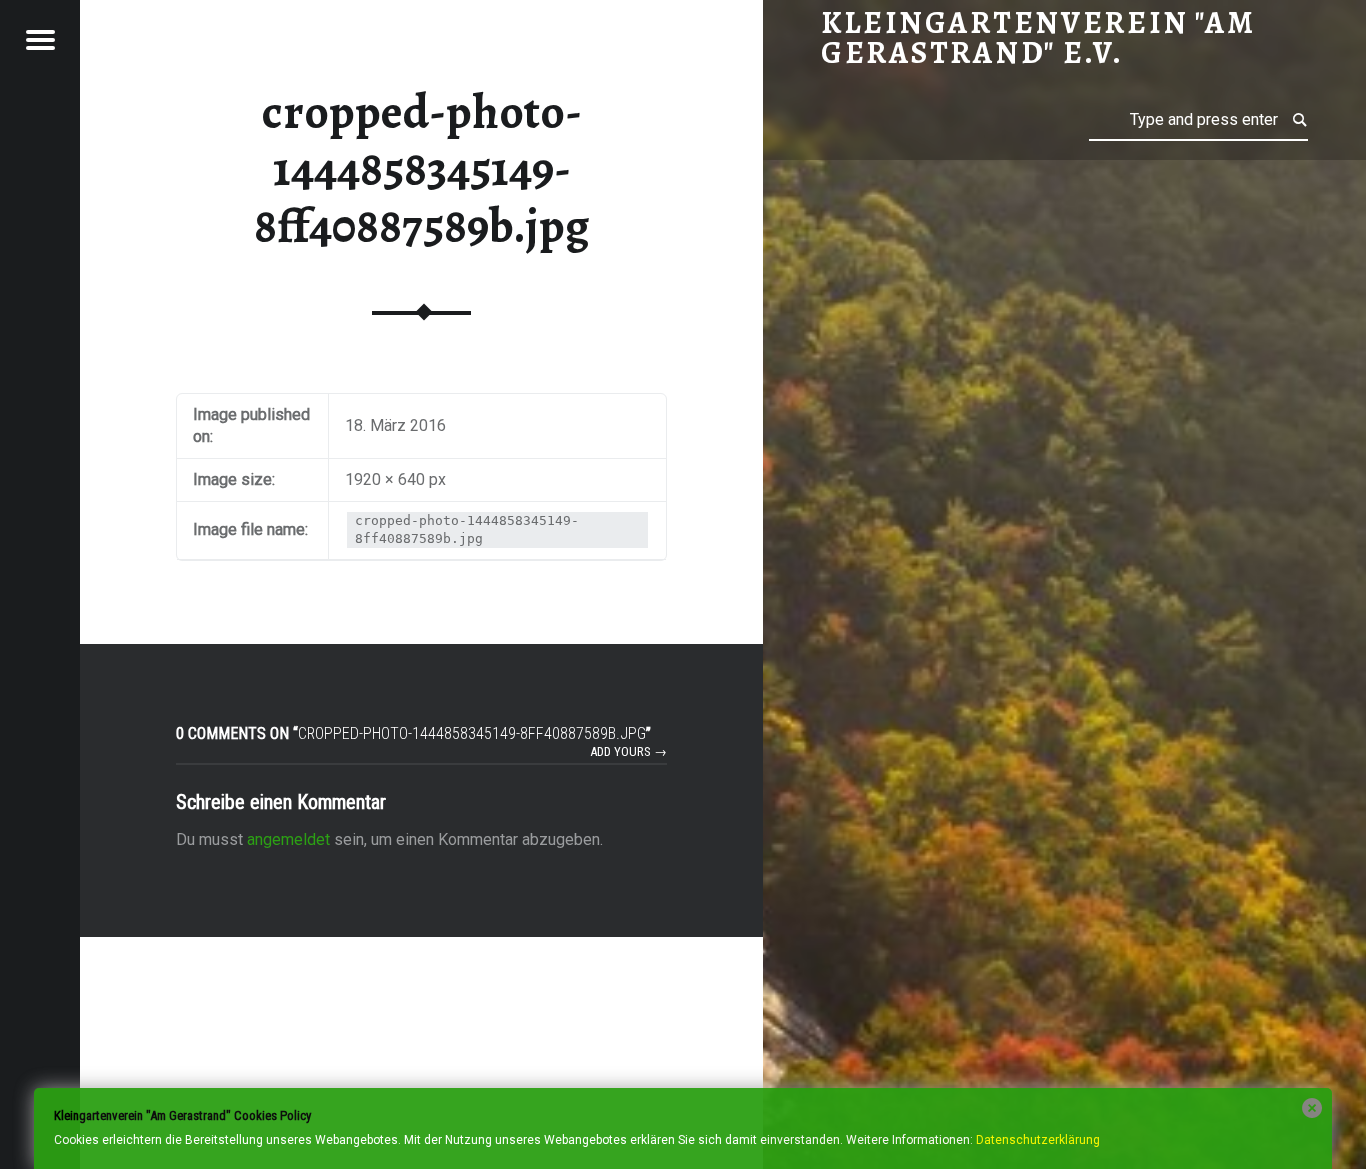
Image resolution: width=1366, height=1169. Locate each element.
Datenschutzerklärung (1038, 1140)
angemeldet (288, 839)
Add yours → (628, 751)
